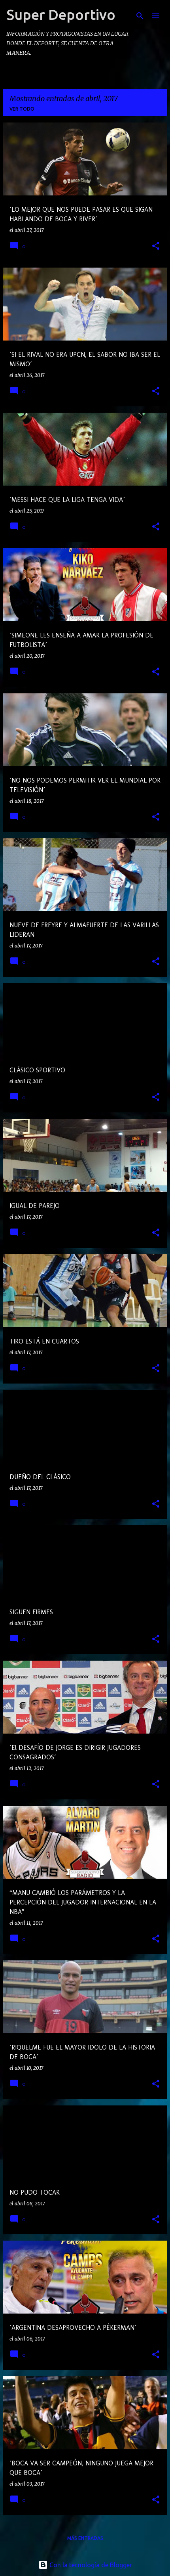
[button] (156, 246)
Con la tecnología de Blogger (90, 2565)
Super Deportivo (61, 14)
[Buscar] (140, 16)
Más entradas (85, 2538)
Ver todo (22, 109)
